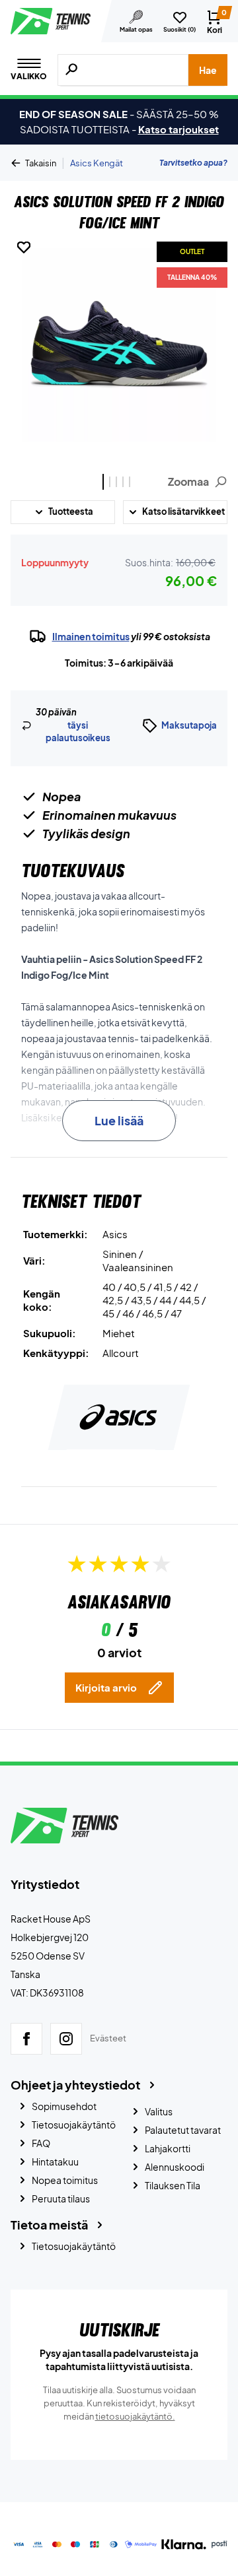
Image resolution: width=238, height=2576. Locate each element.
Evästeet (108, 2039)
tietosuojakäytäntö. (135, 2416)
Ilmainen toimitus (91, 636)
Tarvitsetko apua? (193, 163)
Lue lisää (119, 1120)
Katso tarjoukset (178, 129)
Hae (208, 70)
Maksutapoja (189, 725)
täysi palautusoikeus (78, 732)
